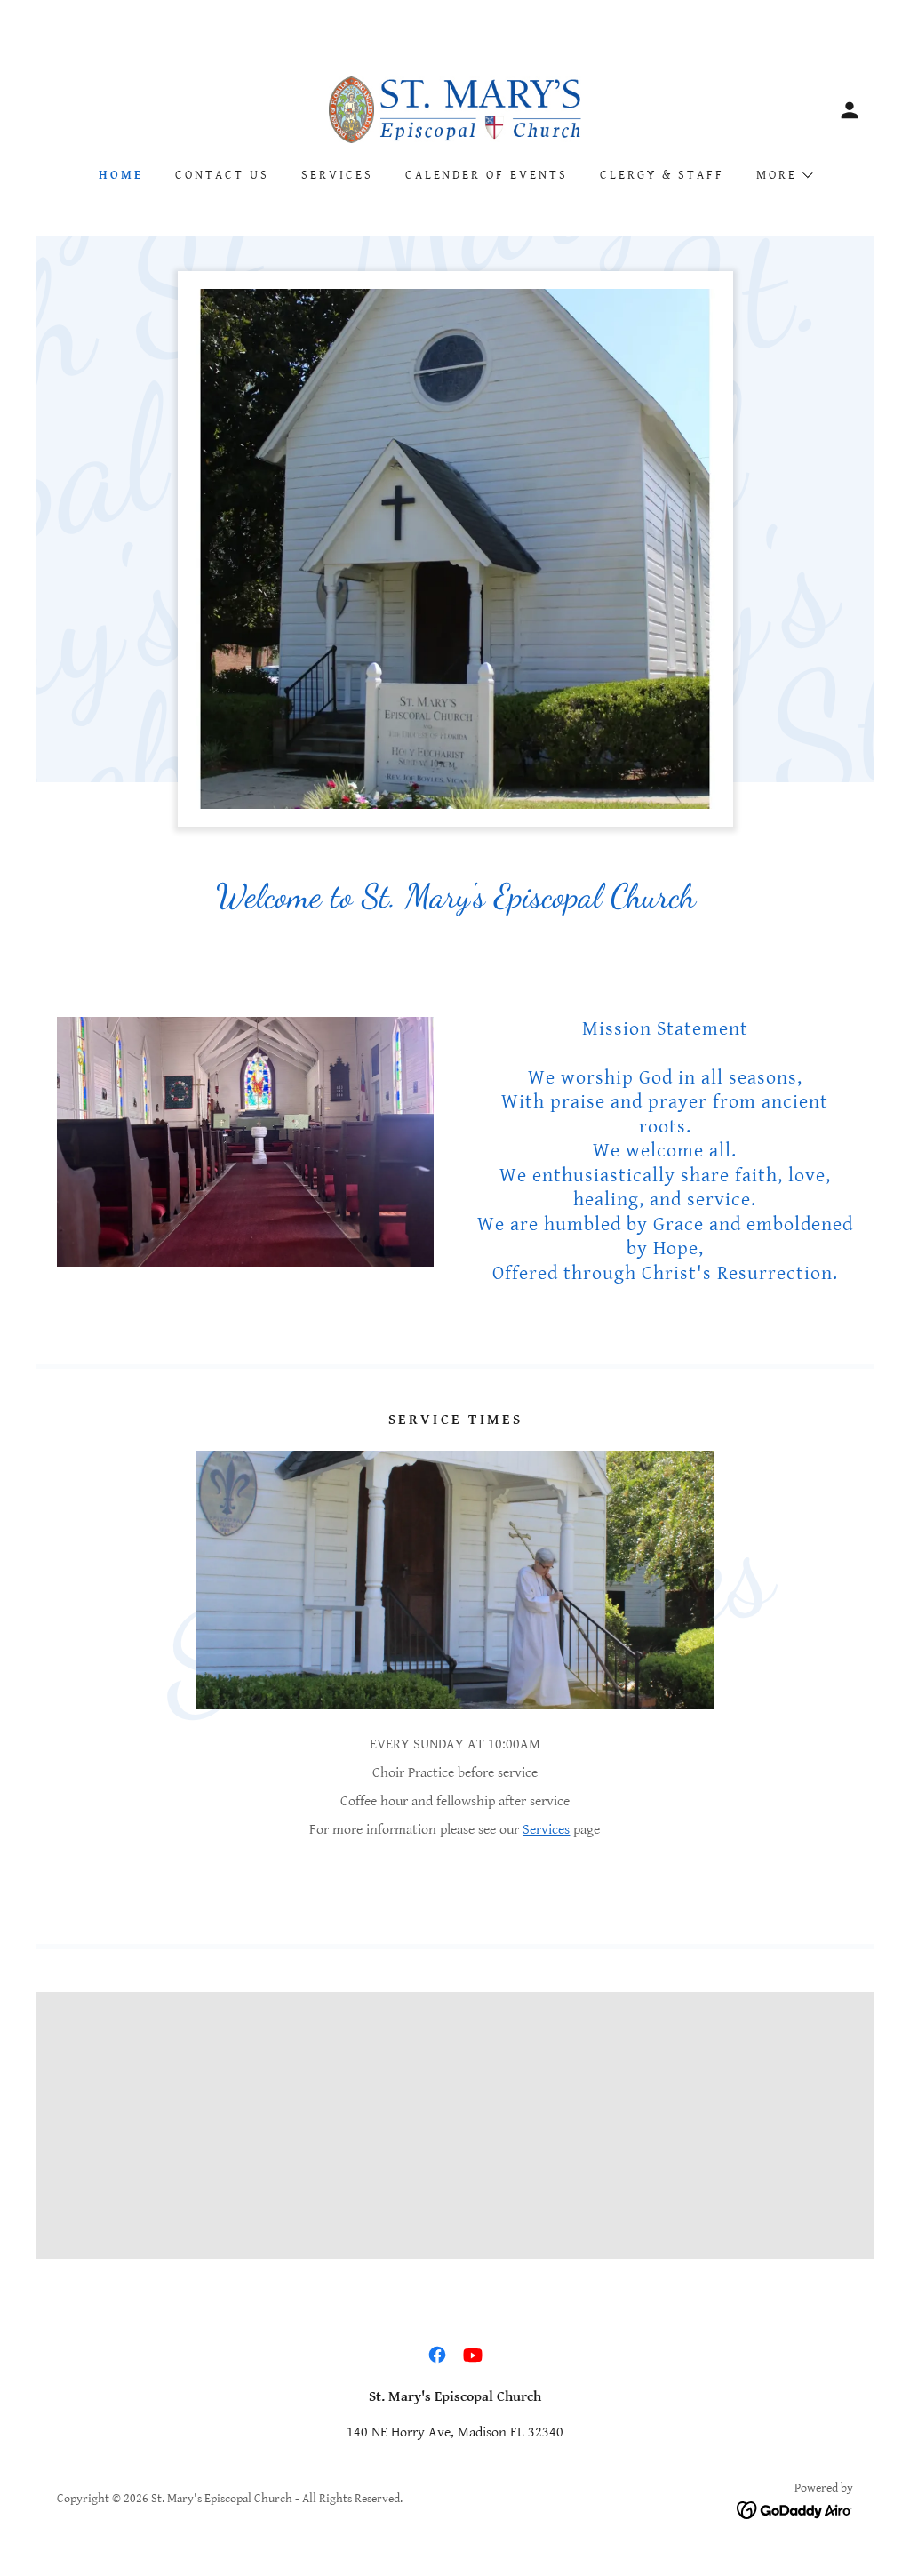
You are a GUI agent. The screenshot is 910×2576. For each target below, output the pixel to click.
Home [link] (121, 175)
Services (546, 1830)
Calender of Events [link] (487, 175)
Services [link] (337, 175)
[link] (455, 109)
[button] (850, 110)
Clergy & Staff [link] (662, 175)
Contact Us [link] (222, 175)
